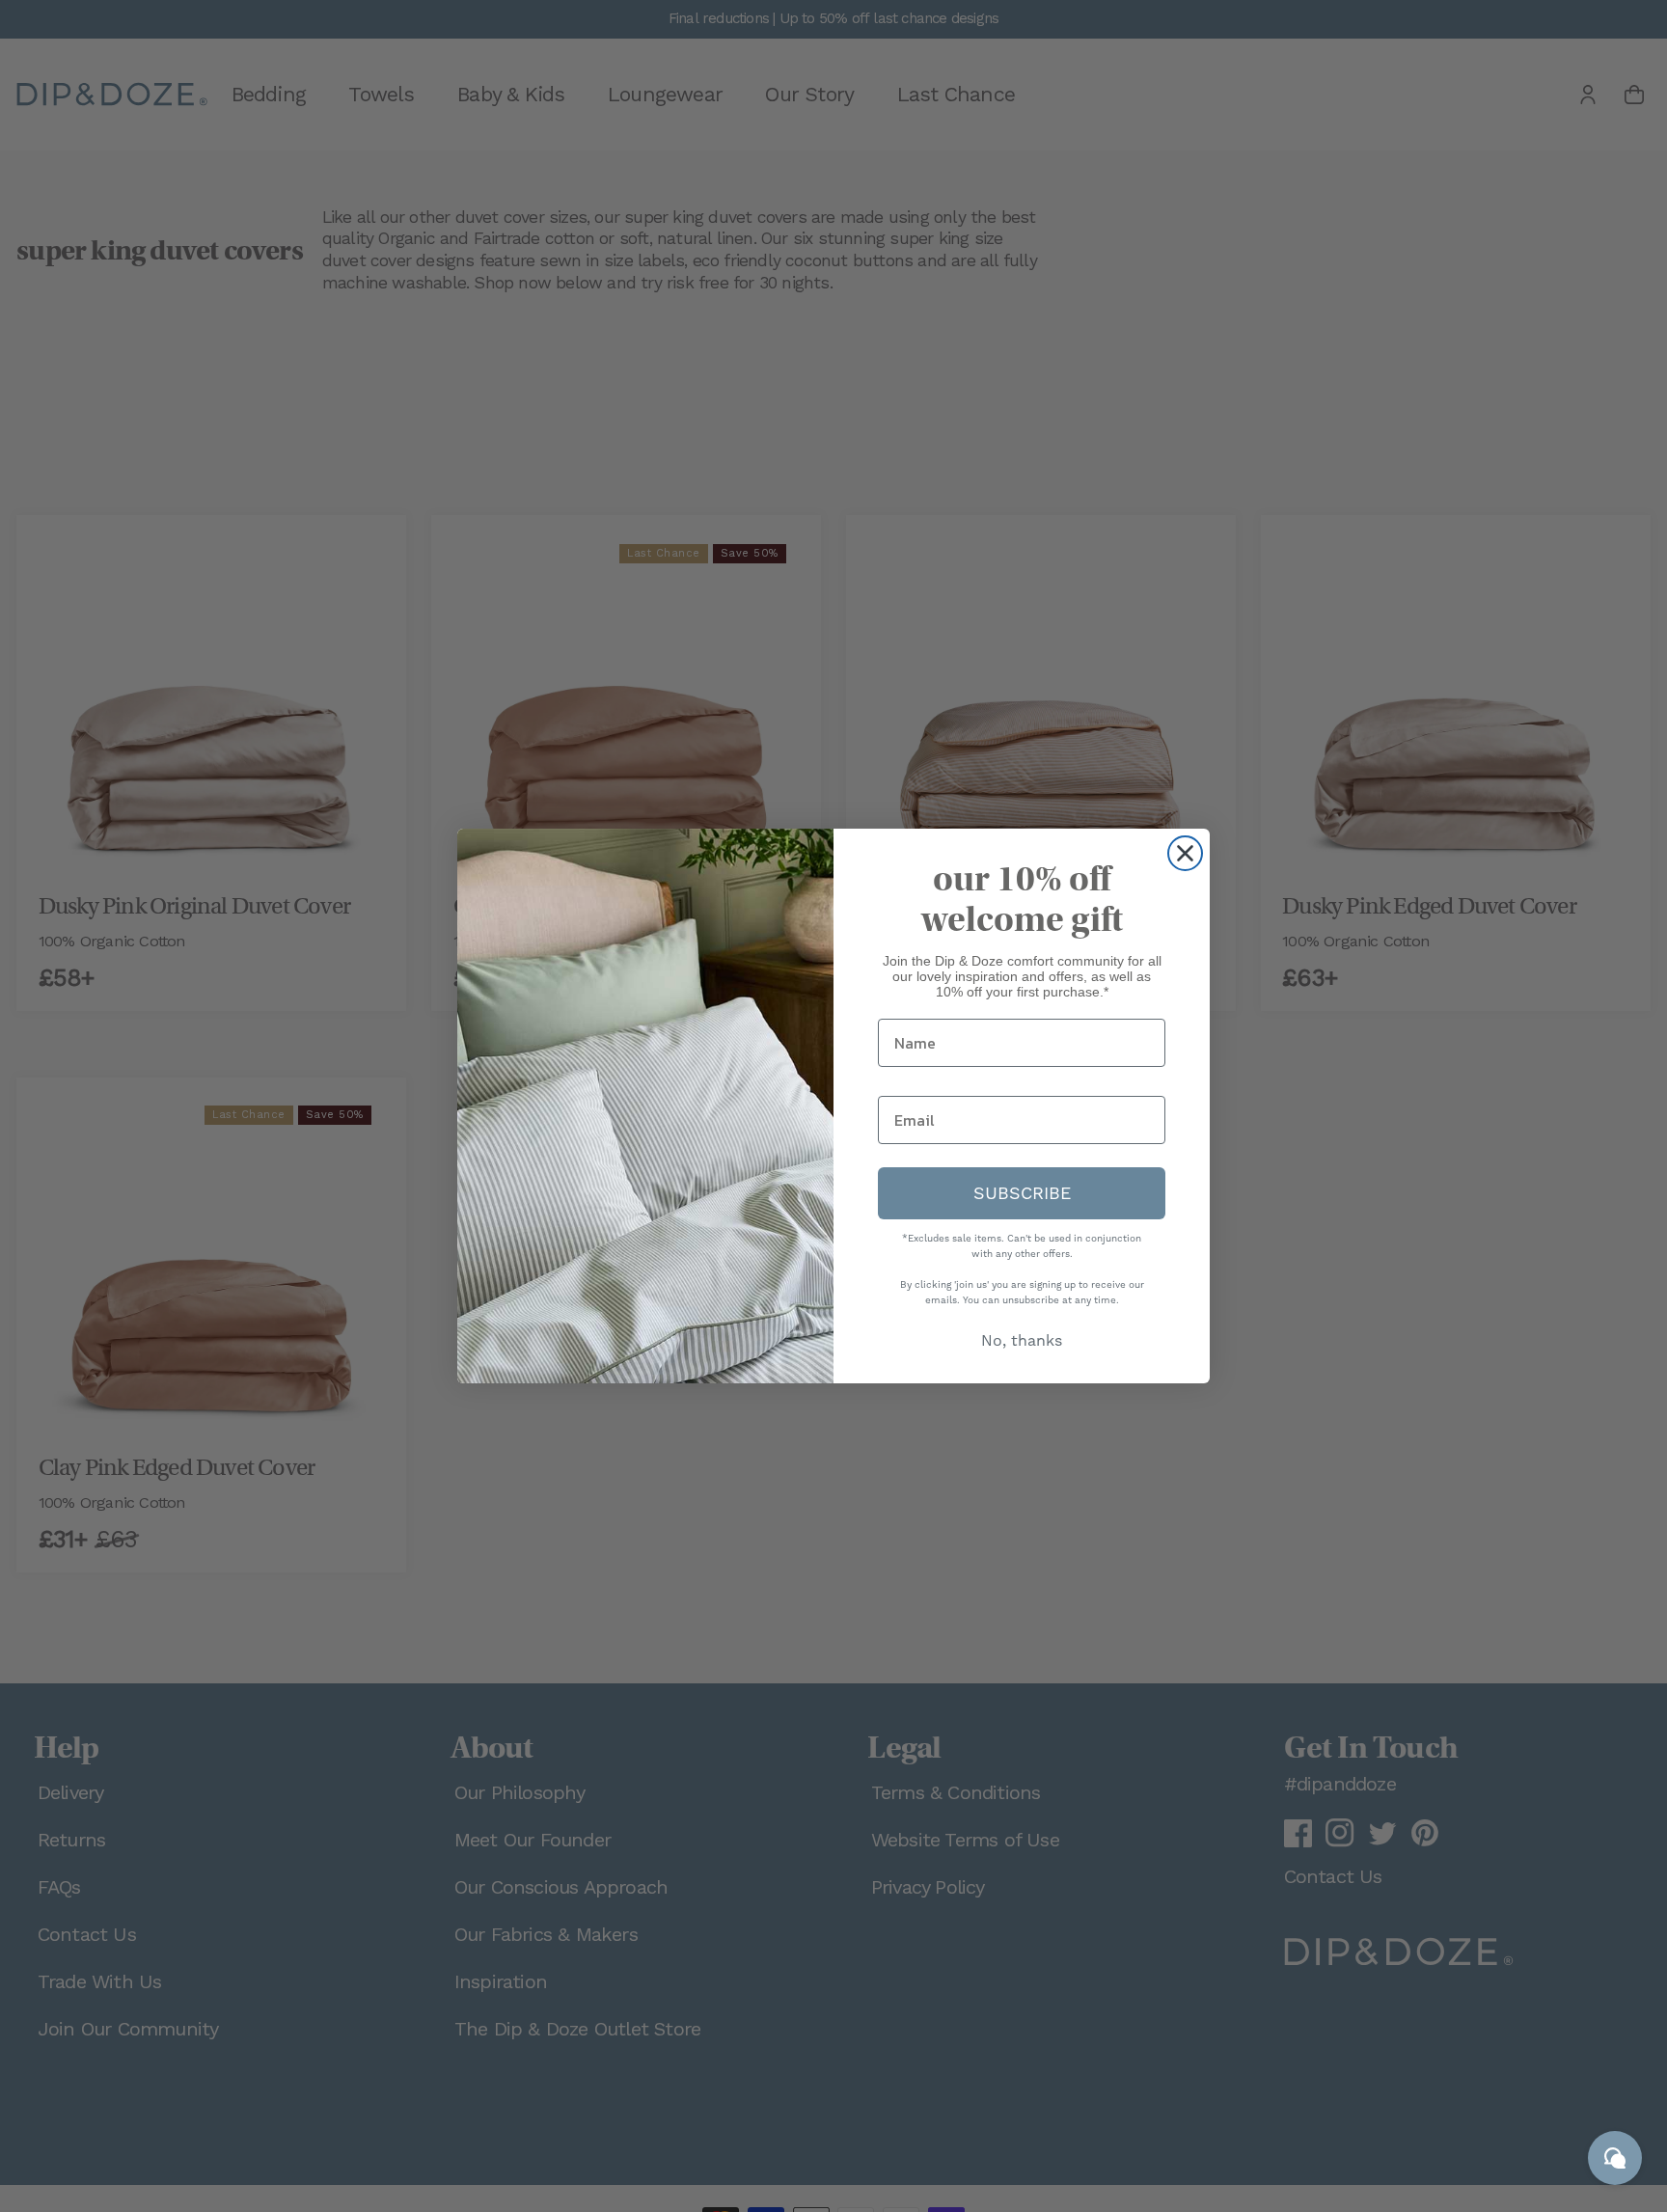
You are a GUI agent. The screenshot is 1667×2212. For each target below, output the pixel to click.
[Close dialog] (1185, 853)
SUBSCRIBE (1022, 1193)
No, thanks (1022, 1340)
